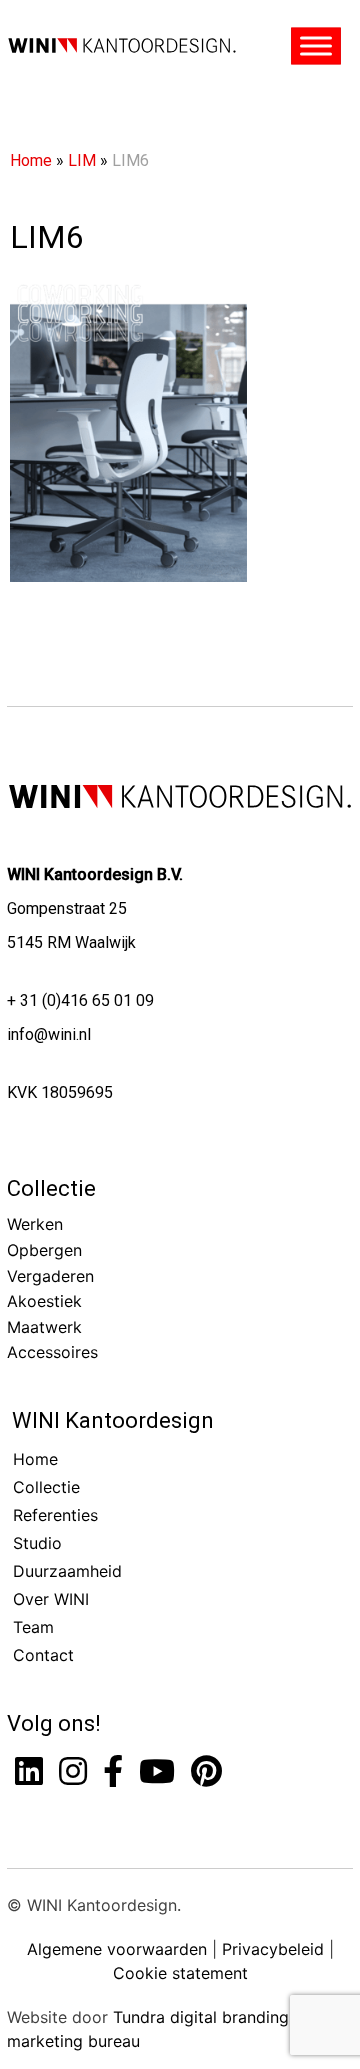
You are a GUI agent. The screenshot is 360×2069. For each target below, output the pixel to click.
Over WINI (51, 1599)
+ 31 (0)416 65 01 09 (80, 1000)
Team (33, 1627)
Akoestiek (44, 1301)
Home (31, 160)
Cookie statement (180, 1973)
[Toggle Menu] (316, 46)
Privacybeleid (273, 1949)
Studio (37, 1543)
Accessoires (52, 1352)
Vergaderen (50, 1276)
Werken (35, 1224)
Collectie (51, 1188)
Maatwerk (44, 1327)
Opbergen (44, 1250)
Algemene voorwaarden (117, 1949)
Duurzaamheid (67, 1571)
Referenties (55, 1515)
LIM (82, 160)
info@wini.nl (49, 1034)
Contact (43, 1655)
